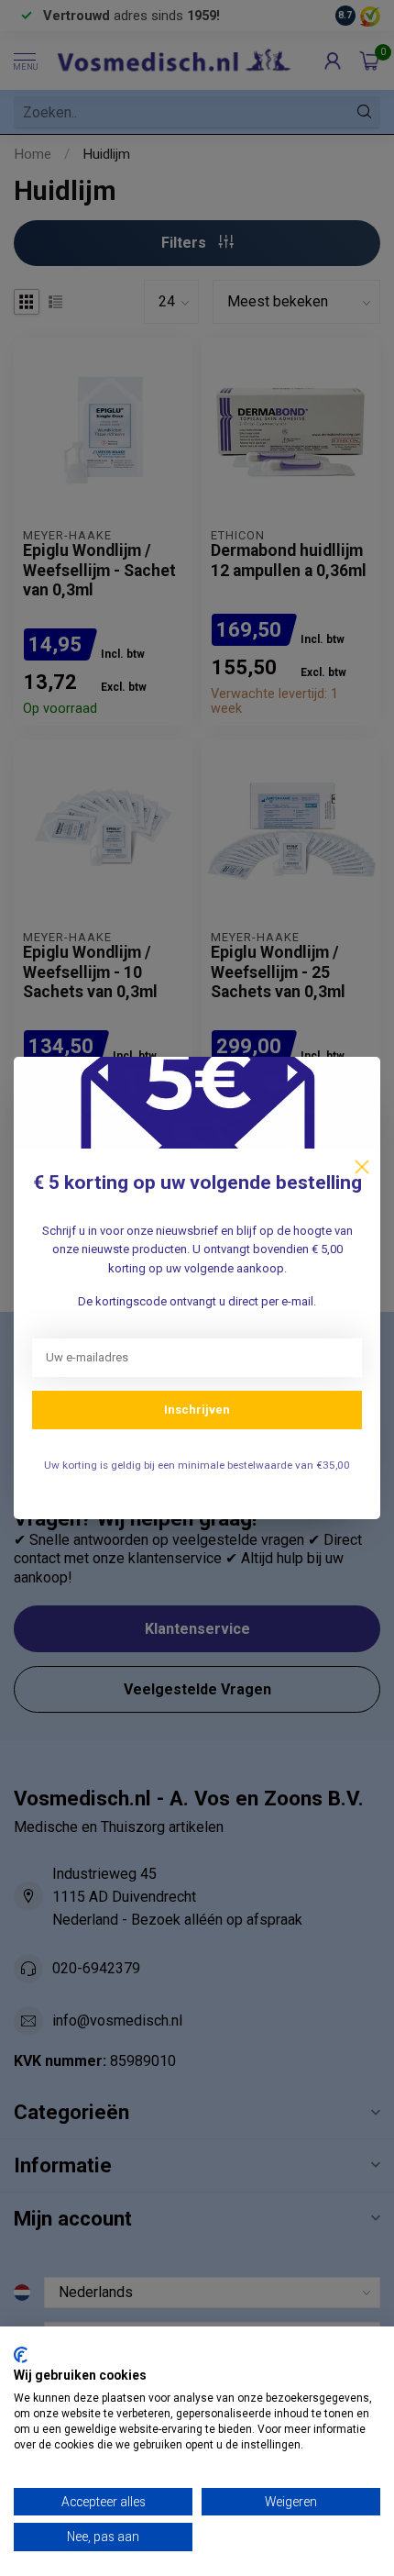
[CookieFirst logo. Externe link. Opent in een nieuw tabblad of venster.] (21, 2355)
